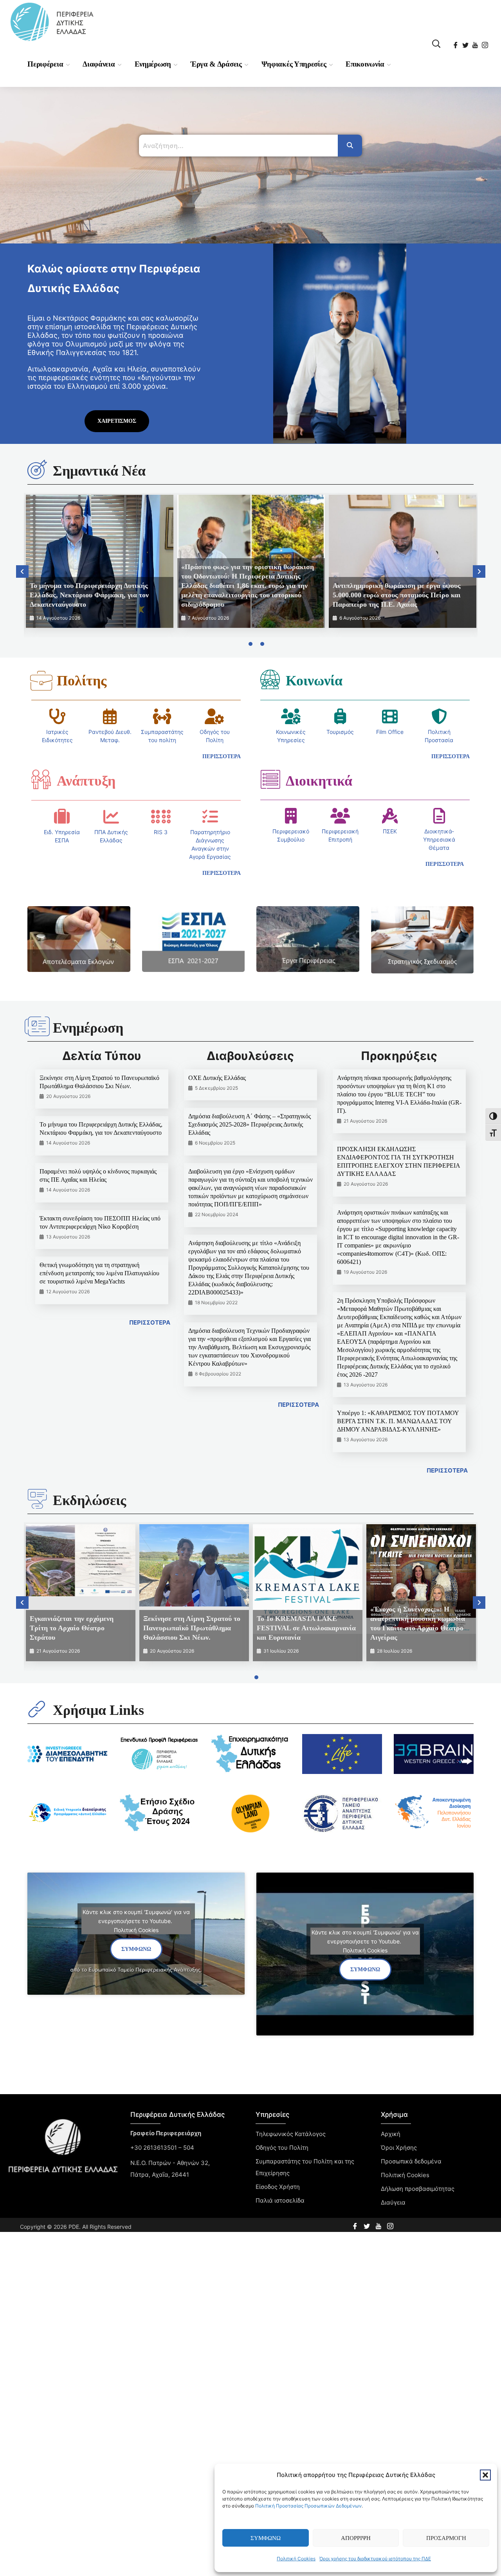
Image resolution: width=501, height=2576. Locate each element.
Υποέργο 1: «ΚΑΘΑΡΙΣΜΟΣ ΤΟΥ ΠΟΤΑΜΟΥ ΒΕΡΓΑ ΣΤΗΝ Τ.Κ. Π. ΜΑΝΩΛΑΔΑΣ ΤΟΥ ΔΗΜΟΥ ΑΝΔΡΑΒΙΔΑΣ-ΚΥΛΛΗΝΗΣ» (398, 1421)
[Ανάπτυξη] (41, 779)
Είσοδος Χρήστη (278, 2187)
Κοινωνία (314, 681)
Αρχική (391, 2134)
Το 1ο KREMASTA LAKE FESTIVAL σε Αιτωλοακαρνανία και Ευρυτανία (306, 1628)
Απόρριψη (356, 2538)
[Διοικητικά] (270, 779)
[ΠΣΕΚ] (390, 816)
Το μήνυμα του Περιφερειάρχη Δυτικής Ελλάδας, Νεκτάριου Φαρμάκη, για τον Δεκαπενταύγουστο (89, 595)
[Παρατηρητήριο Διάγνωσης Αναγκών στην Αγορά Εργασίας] (210, 817)
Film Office (390, 732)
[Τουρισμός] (340, 716)
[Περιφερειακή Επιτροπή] (340, 816)
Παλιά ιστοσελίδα (280, 2200)
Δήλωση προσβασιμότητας (418, 2189)
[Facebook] (456, 43)
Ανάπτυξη (86, 781)
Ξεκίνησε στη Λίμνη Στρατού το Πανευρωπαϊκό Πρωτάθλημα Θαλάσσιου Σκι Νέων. (192, 1628)
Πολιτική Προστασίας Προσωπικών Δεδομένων (308, 2506)
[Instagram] (486, 43)
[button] (485, 2475)
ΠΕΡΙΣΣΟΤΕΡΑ (150, 1322)
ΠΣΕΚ (390, 831)
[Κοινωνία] (270, 679)
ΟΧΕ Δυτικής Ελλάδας (217, 1078)
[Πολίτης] (41, 681)
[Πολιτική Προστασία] (439, 716)
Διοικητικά (319, 781)
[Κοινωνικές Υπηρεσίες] (291, 716)
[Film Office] (390, 716)
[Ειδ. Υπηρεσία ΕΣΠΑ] (62, 817)
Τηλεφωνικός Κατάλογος (291, 2134)
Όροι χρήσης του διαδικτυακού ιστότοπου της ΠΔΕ (375, 2559)
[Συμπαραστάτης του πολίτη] (162, 716)
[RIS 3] (161, 817)
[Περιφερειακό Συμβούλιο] (291, 816)
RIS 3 (161, 832)
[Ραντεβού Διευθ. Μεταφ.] (110, 716)
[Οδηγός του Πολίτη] (214, 716)
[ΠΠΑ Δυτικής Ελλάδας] (111, 817)
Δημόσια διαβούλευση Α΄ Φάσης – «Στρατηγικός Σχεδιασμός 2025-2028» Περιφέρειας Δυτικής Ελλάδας (250, 1124)
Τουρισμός (340, 732)
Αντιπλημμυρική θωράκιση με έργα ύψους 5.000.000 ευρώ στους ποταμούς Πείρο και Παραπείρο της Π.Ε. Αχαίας (397, 595)
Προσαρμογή (446, 2538)
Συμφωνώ (266, 2538)
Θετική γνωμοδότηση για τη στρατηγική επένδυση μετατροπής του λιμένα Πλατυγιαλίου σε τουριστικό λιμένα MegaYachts (99, 1273)
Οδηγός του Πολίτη (282, 2148)
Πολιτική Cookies (296, 2559)
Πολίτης (82, 681)
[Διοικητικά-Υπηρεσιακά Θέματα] (439, 816)
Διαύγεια (393, 2202)
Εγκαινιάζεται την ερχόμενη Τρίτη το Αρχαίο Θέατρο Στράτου (72, 1628)
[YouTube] (476, 43)
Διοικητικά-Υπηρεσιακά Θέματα (439, 839)
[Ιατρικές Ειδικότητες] (58, 716)
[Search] (350, 146)
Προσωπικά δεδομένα (411, 2161)
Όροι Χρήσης (399, 2148)
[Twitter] (466, 43)
